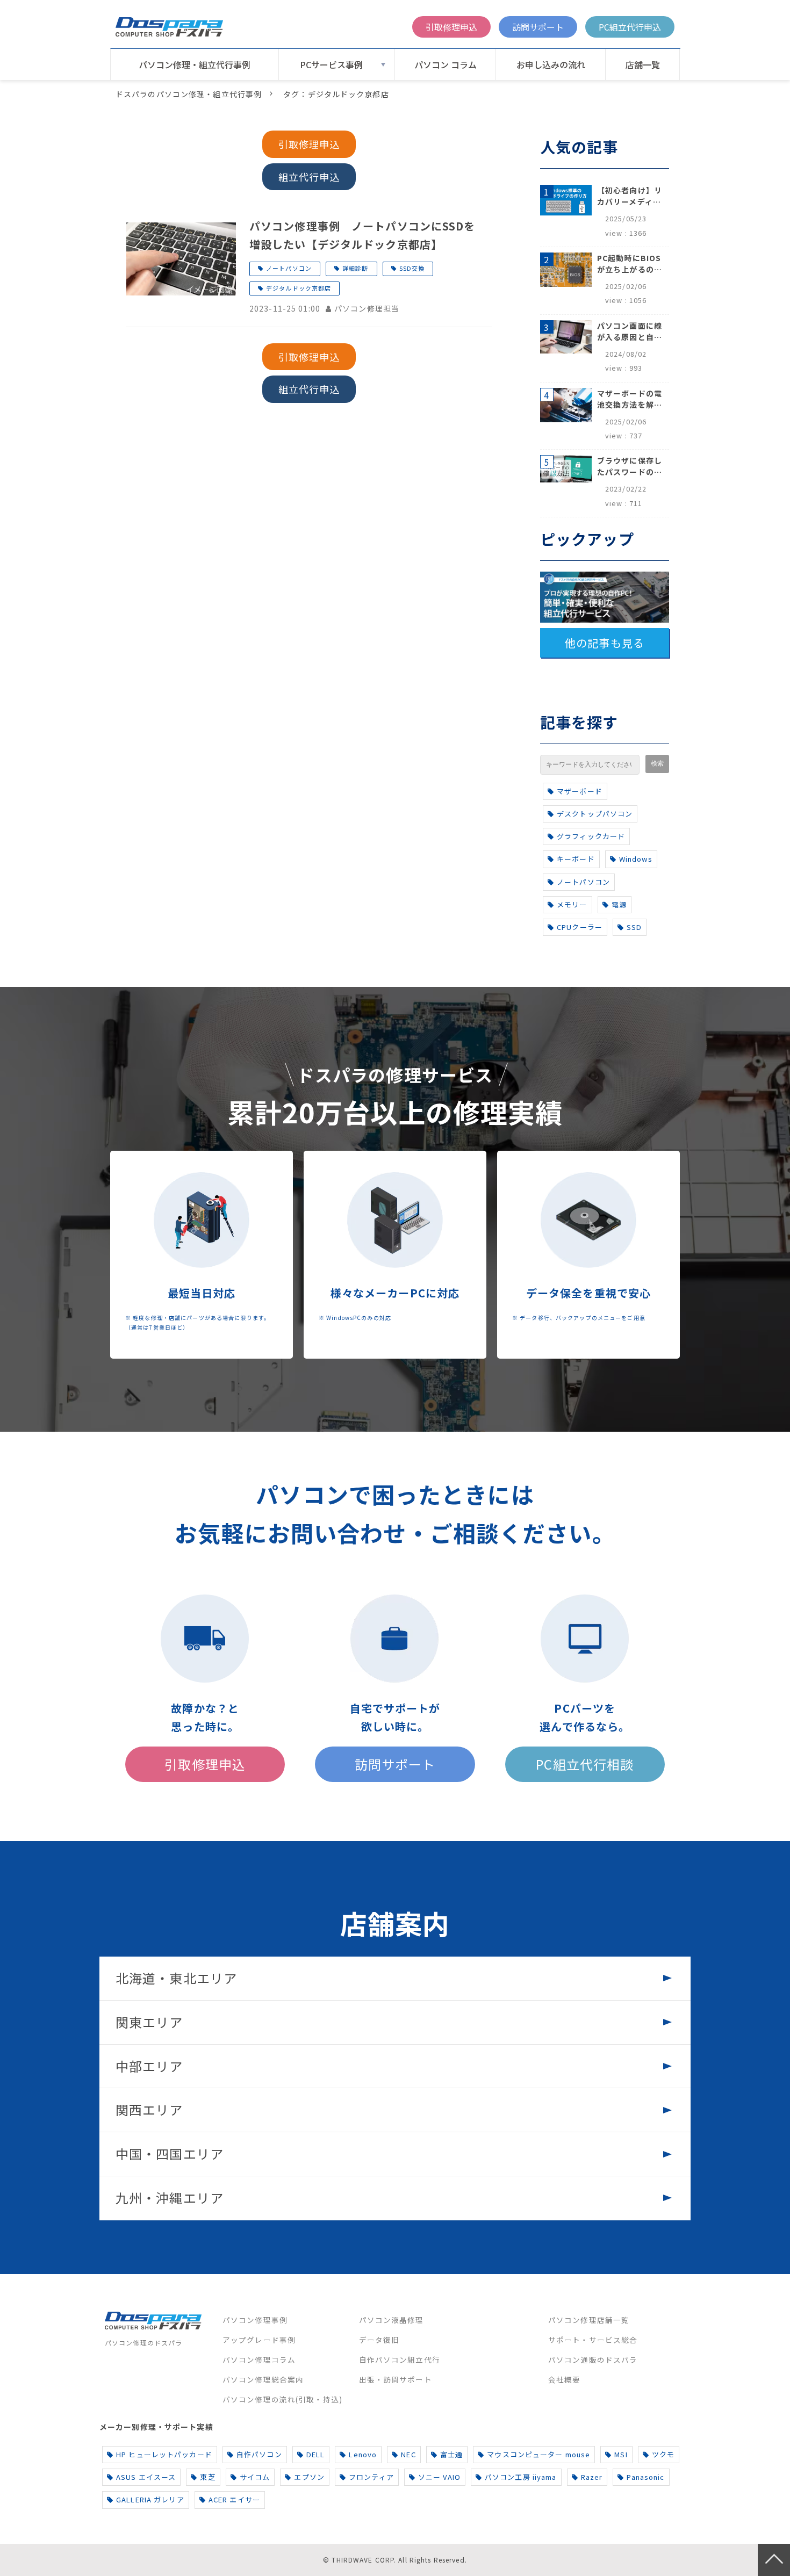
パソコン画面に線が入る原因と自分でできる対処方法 (630, 331)
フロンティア (371, 2477)
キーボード (576, 859)
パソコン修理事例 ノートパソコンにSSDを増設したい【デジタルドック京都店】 (362, 235)
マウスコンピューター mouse (538, 2454)
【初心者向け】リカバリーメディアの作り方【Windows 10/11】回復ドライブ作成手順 (630, 196)
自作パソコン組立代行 (400, 2359)
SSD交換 (412, 268)
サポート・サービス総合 (593, 2340)
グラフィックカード (591, 836)
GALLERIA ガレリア (150, 2499)
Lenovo (363, 2454)
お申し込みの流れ (551, 64)
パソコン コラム (446, 64)
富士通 (451, 2454)
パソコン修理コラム (259, 2359)
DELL (315, 2454)
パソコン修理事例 (255, 2320)
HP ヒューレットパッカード (164, 2454)
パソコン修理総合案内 (263, 2379)
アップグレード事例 (259, 2340)
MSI (621, 2454)
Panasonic (645, 2477)
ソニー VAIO (439, 2477)
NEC (408, 2454)
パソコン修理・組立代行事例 (195, 64)
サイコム (255, 2477)
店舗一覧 (643, 64)
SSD (634, 927)
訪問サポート (538, 27)
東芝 (207, 2477)
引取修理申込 (451, 27)
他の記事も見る (605, 643)
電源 (619, 904)
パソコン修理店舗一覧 (589, 2320)
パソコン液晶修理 (392, 2320)
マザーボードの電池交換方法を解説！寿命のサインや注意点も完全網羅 (630, 399)
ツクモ (663, 2454)
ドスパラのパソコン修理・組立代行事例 (189, 94)
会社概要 (564, 2379)
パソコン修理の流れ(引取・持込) (282, 2399)
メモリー (572, 904)
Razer (592, 2477)
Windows (636, 859)
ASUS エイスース (146, 2477)
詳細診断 (355, 268)
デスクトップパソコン (595, 814)
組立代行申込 (309, 177)
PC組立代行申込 (630, 27)
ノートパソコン (289, 268)
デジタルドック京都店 (299, 288)
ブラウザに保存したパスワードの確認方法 (630, 466)
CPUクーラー (580, 927)
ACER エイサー (234, 2499)
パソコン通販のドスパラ (593, 2359)
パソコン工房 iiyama (521, 2477)
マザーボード (580, 791)
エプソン (309, 2477)
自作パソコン (259, 2454)
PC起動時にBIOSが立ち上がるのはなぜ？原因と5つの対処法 (630, 264)
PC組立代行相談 (585, 1764)
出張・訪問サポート (396, 2379)
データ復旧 (379, 2340)
